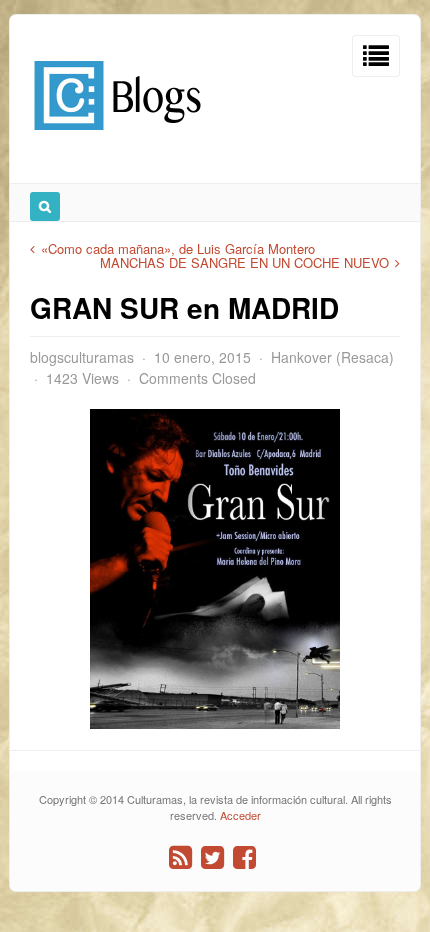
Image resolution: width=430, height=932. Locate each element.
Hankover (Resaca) (332, 357)
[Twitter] (212, 857)
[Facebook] (244, 857)
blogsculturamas (82, 357)
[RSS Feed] (180, 857)
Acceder (240, 815)
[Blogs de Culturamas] (117, 137)
